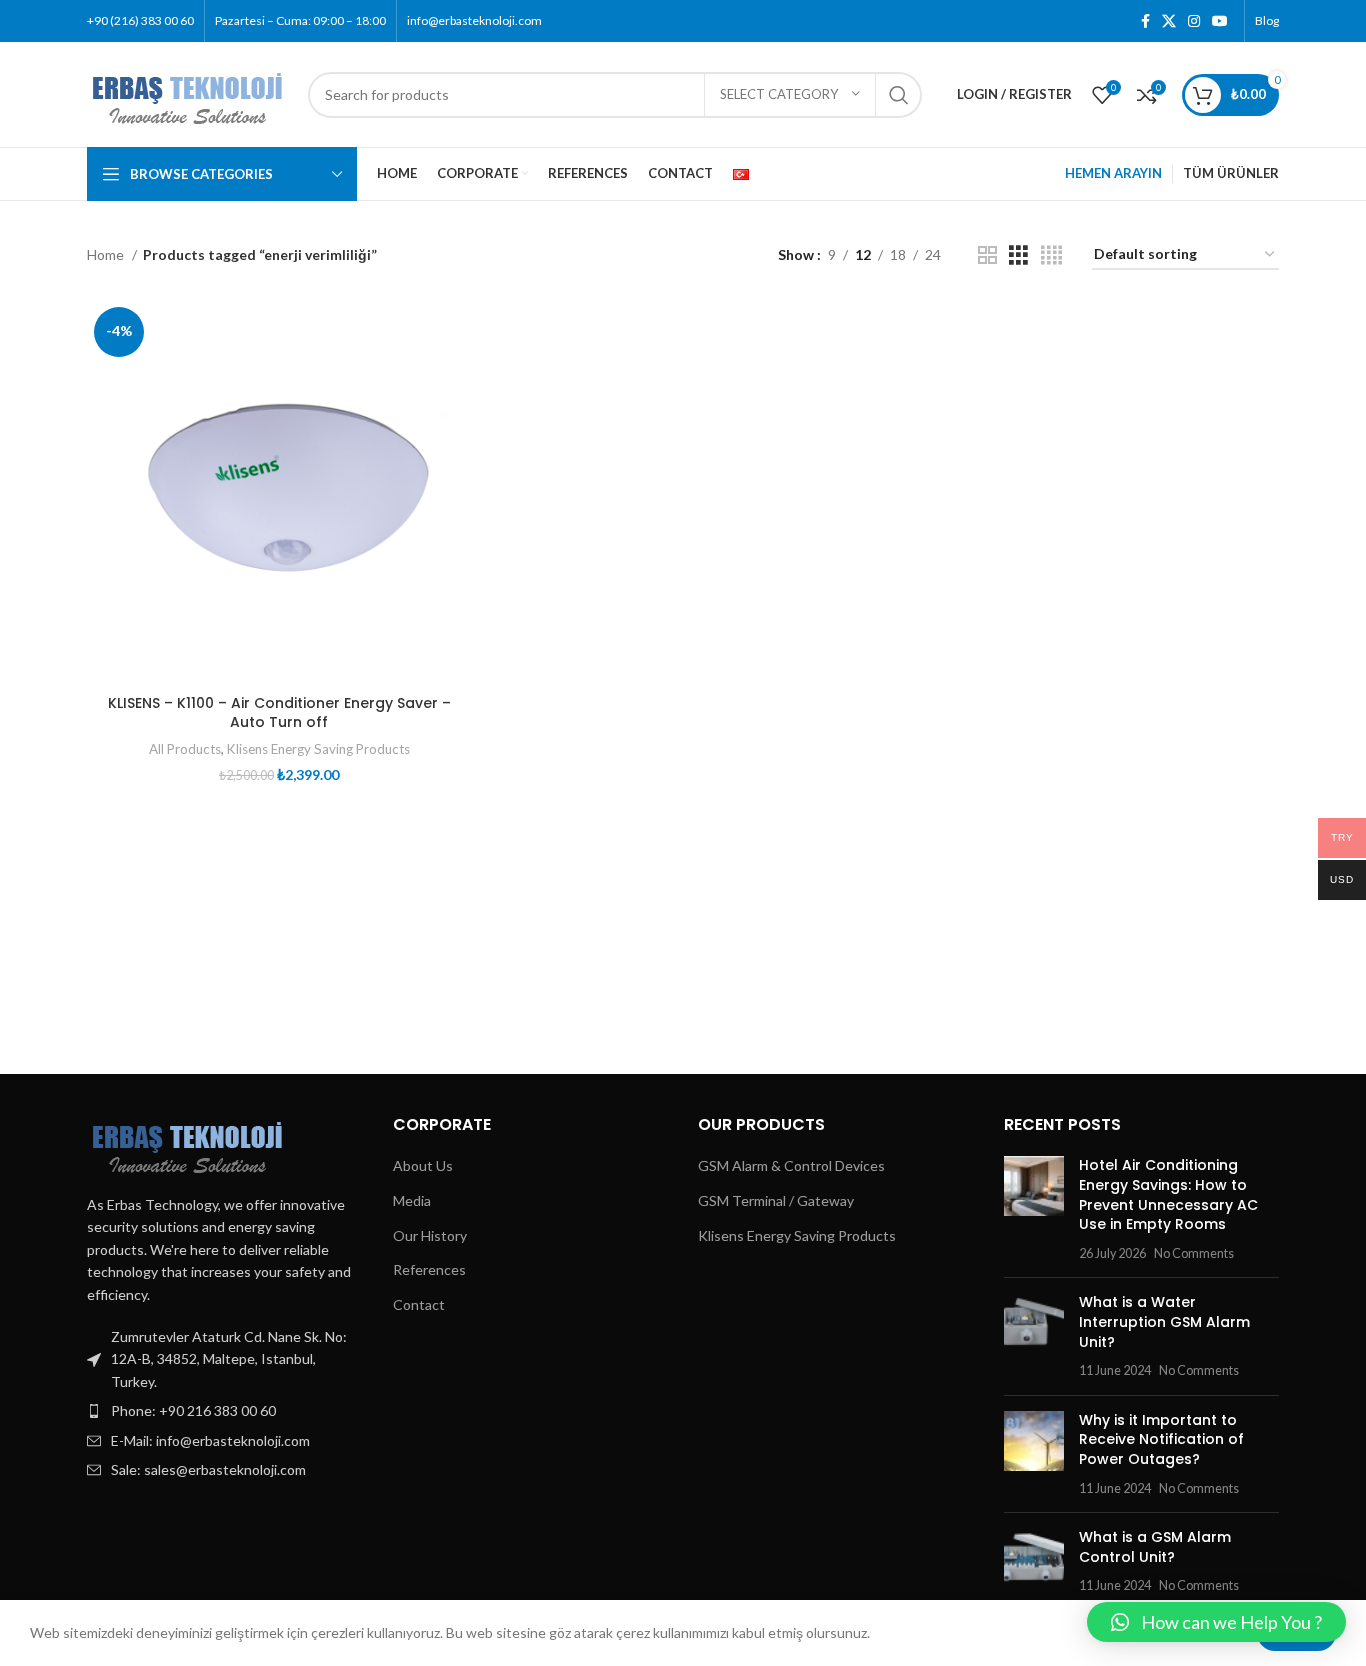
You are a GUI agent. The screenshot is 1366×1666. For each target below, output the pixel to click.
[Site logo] (187, 92)
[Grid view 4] (1051, 255)
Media (412, 1200)
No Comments (1194, 1253)
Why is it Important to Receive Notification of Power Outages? (1161, 1439)
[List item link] (225, 1411)
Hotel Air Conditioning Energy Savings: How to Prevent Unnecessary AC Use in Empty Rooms (1168, 1194)
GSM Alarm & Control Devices (791, 1165)
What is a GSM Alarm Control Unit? (1155, 1547)
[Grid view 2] (987, 255)
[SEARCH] (899, 95)
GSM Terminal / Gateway (776, 1200)
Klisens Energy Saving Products (318, 749)
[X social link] (1169, 21)
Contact (419, 1304)
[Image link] (187, 1142)
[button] (1216, 1622)
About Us (423, 1165)
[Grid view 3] (1018, 255)
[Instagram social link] (1194, 21)
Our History (430, 1235)
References (429, 1269)
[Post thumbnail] (1034, 1209)
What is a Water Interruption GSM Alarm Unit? (1164, 1321)
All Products (185, 749)
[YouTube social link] (1220, 21)
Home (107, 254)
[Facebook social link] (1145, 21)
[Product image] (279, 492)
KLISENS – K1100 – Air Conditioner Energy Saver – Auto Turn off (279, 713)
